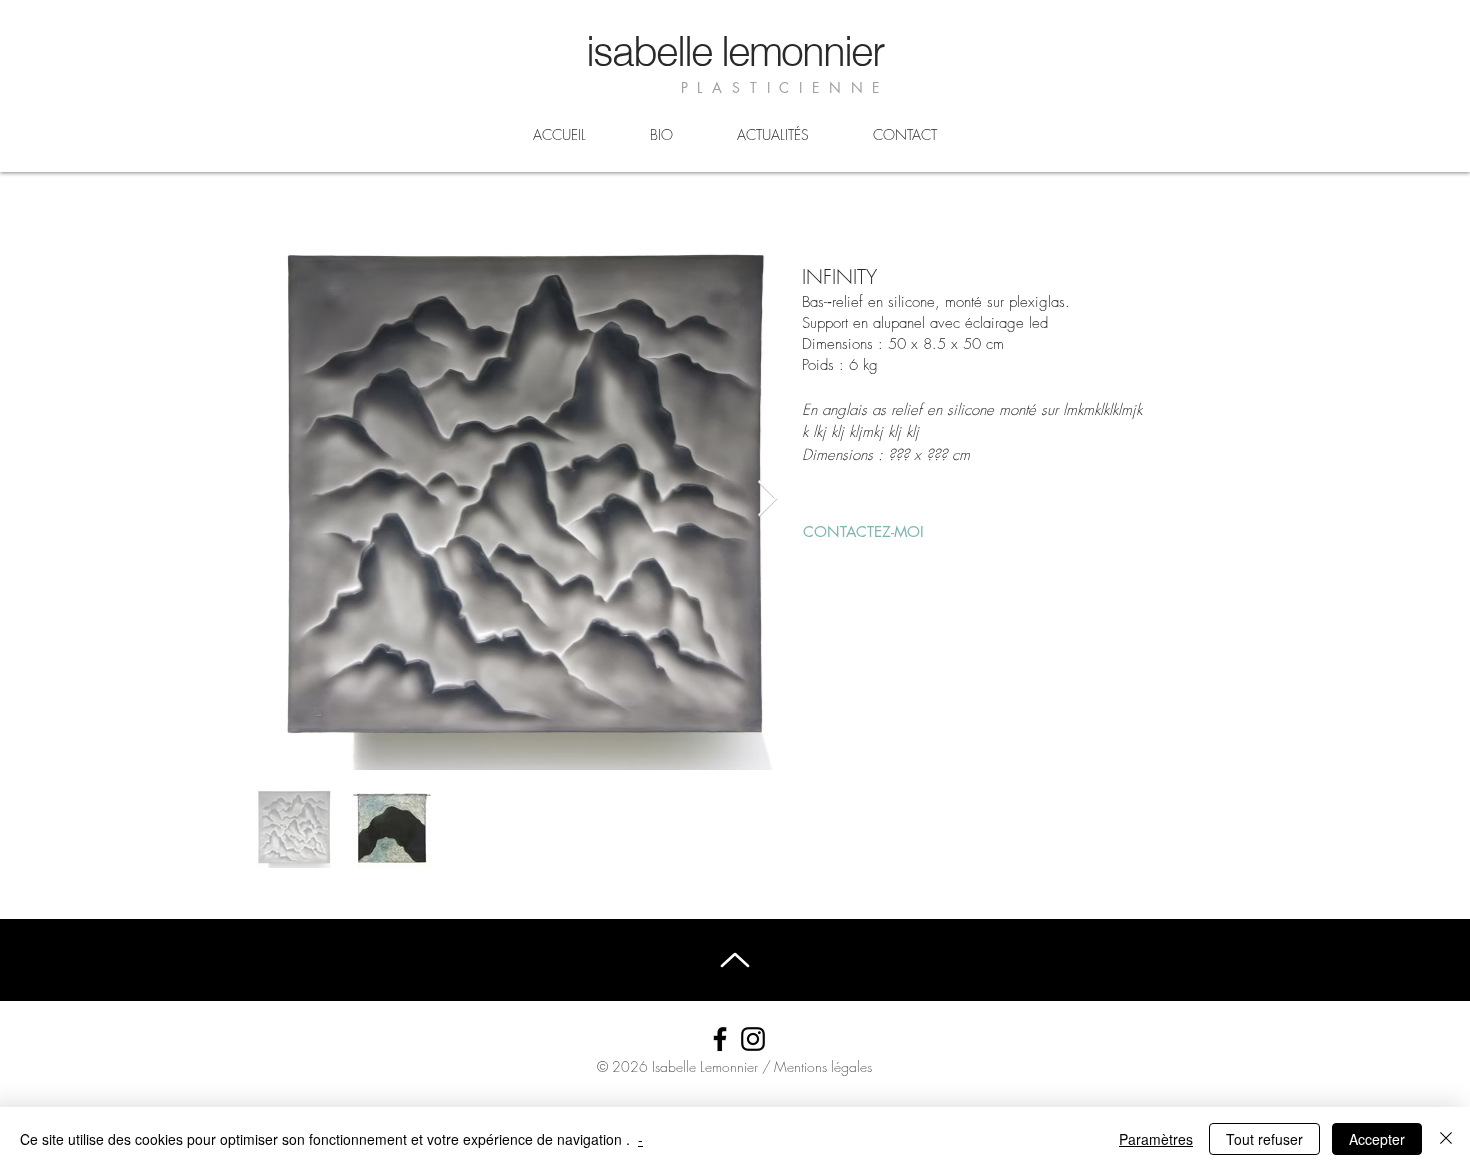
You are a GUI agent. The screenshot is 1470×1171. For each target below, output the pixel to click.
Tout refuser (1264, 1139)
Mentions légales (823, 1066)
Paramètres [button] (1156, 1139)
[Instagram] (753, 1039)
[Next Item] (767, 499)
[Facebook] (720, 1039)
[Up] (734, 959)
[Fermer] (1446, 1139)
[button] (863, 531)
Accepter (1377, 1139)
